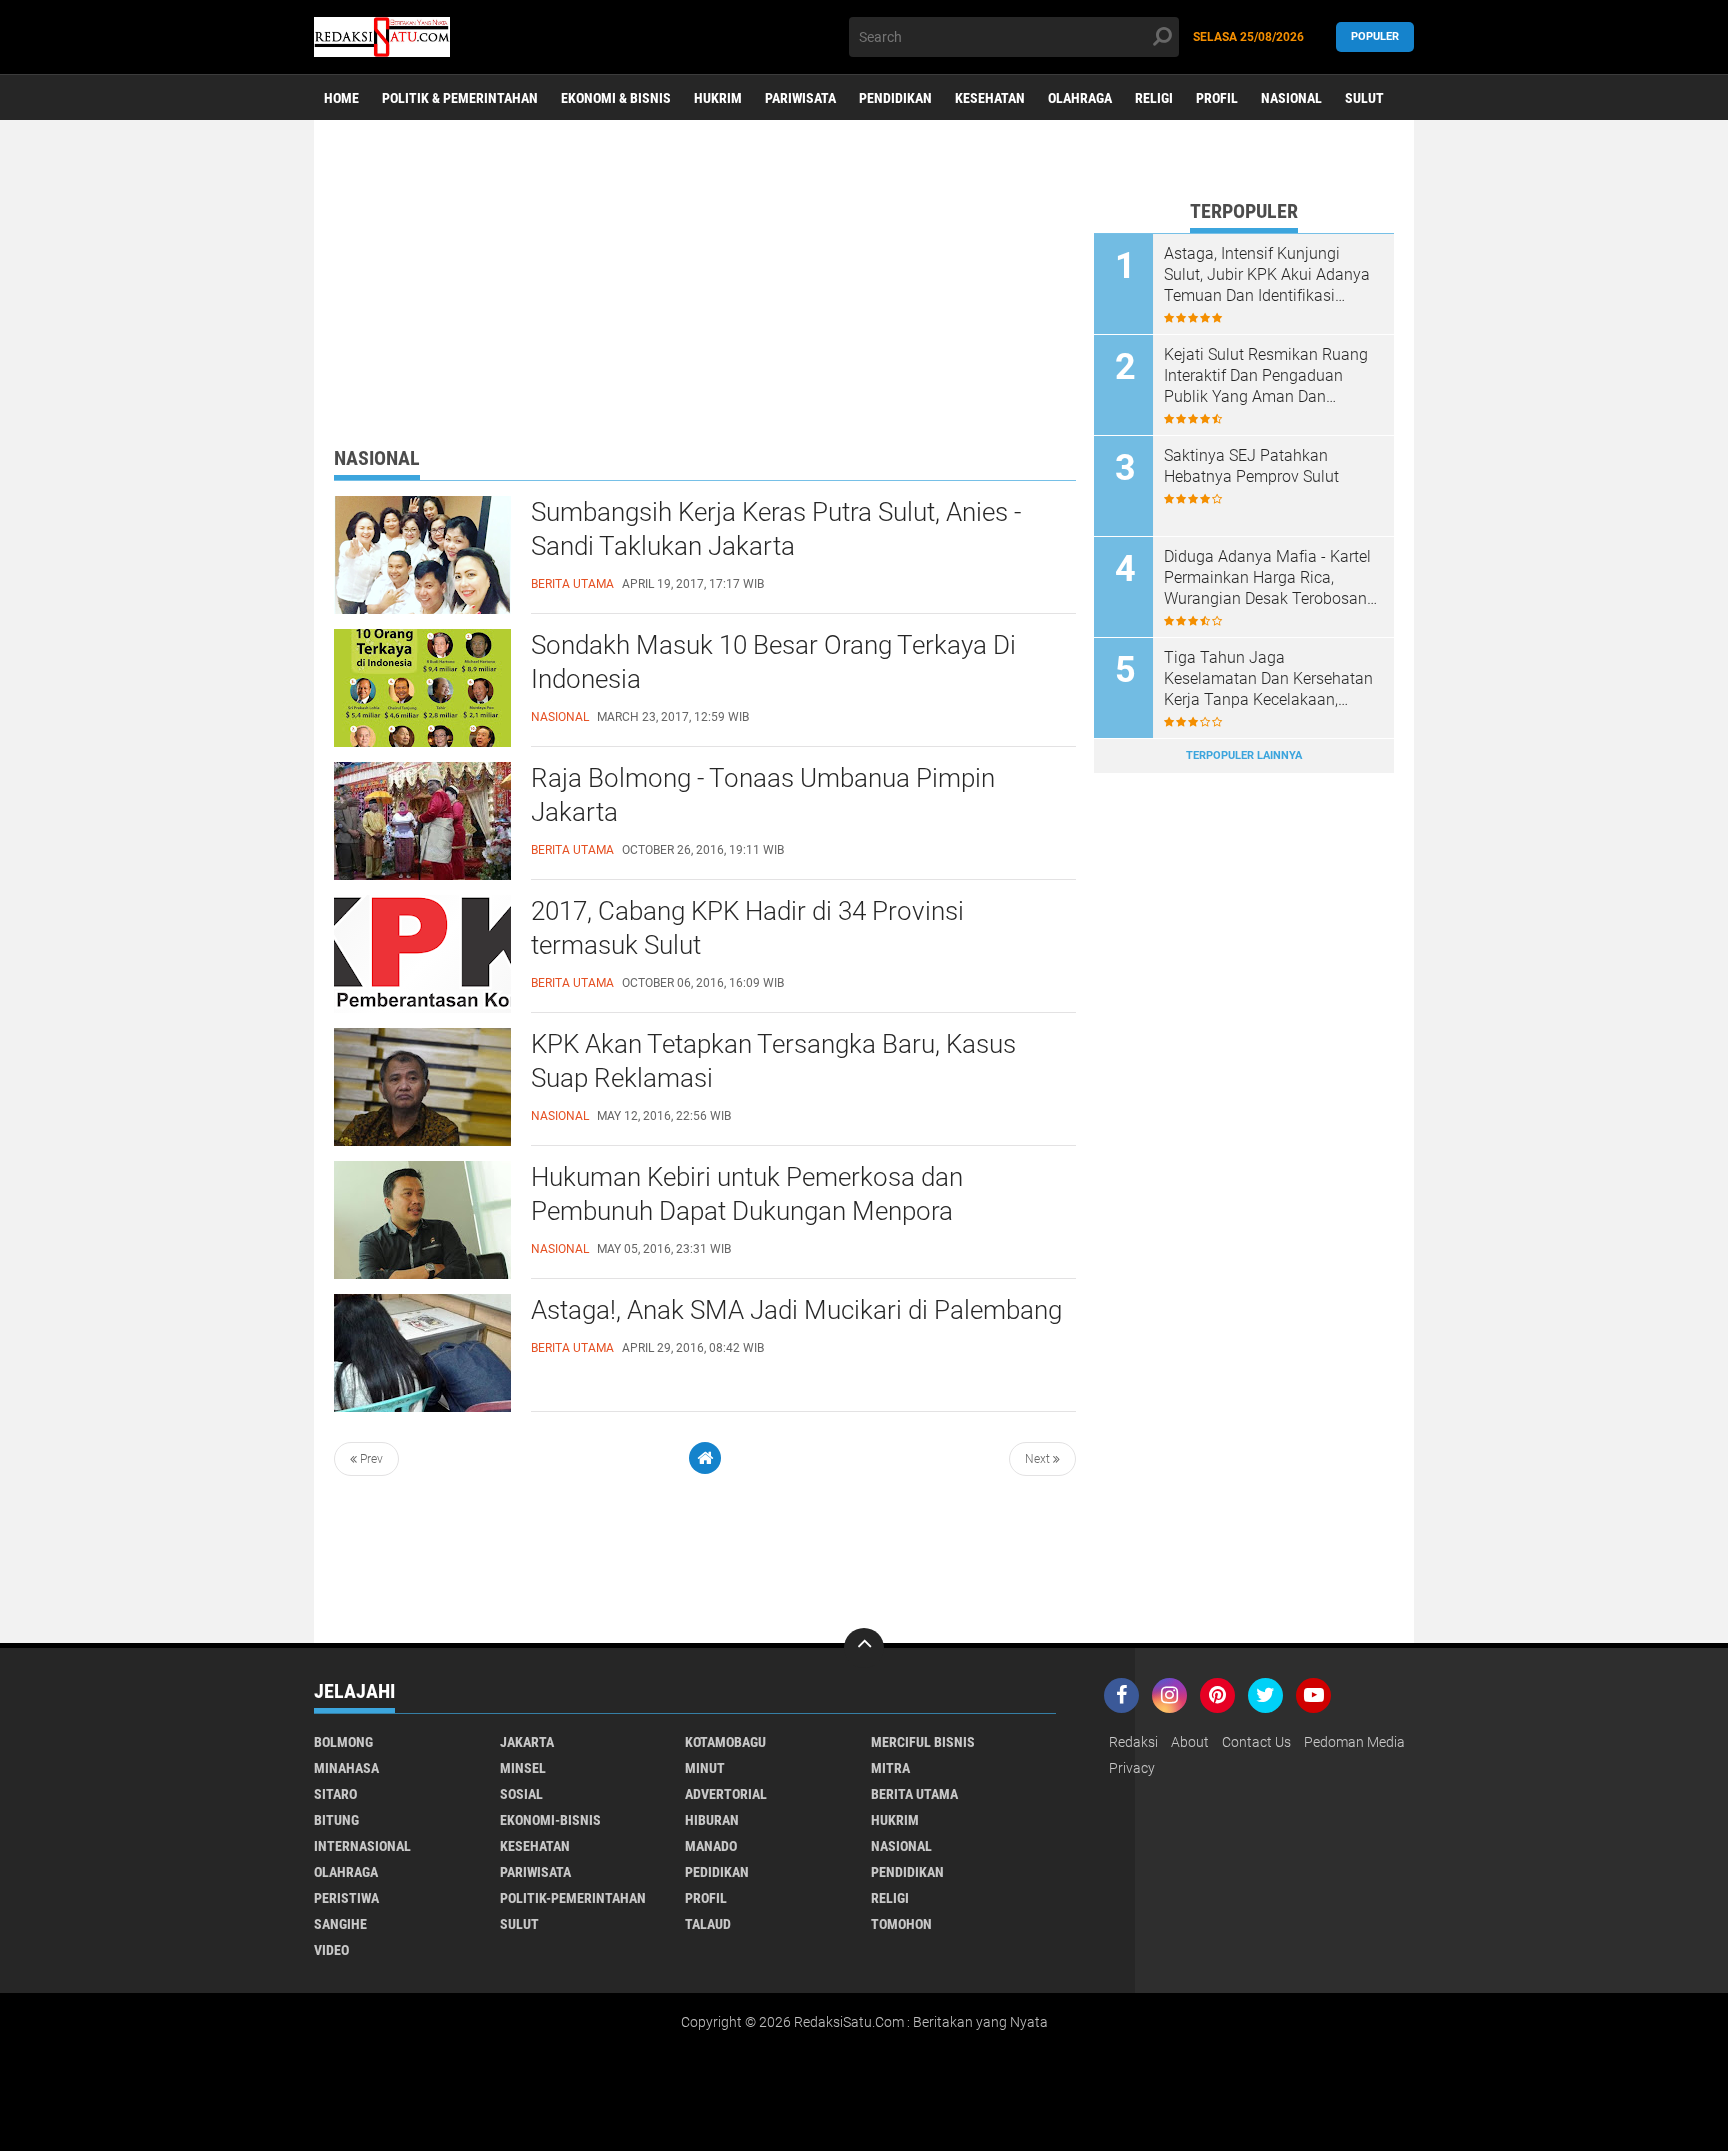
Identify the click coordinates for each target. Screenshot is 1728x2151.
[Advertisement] (705, 305)
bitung (336, 1820)
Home (341, 98)
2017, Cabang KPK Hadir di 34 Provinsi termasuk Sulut (747, 928)
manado (711, 1846)
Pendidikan (895, 98)
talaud (708, 1924)
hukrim (895, 1820)
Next (1039, 1459)
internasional (362, 1846)
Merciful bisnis (923, 1742)
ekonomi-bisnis (550, 1820)
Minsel (523, 1768)
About (1190, 1742)
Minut (705, 1768)
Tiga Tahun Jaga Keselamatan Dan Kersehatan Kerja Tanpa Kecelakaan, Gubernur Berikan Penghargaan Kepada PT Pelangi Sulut (1268, 679)
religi (890, 1898)
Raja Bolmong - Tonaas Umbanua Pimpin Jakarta (763, 795)
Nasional (1291, 98)
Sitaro (335, 1794)
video (331, 1950)
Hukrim (718, 98)
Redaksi (1133, 1742)
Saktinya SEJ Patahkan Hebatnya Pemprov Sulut (1251, 466)
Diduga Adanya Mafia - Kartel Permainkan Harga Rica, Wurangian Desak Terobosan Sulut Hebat (1267, 578)
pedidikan (717, 1872)
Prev (370, 1459)
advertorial (726, 1794)
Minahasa (346, 1768)
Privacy (1132, 1768)
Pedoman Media (1354, 1742)
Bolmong (343, 1742)
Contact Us (1256, 1742)
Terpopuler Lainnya (1244, 755)
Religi (1154, 98)
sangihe (340, 1924)
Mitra (890, 1768)
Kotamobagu (725, 1742)
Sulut (1364, 98)
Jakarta (527, 1742)
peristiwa (346, 1898)
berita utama (914, 1794)
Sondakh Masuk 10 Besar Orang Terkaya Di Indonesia (773, 662)
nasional (901, 1846)
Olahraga (1080, 98)
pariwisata (535, 1872)
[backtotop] (864, 1648)
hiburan (712, 1820)
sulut (519, 1924)
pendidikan (907, 1872)
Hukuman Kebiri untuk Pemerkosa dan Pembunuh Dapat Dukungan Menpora (747, 1194)
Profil (1217, 98)
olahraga (346, 1872)
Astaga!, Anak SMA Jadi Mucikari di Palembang (796, 1310)
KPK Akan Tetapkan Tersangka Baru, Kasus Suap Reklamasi (773, 1061)
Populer (1375, 36)
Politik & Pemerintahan (460, 98)
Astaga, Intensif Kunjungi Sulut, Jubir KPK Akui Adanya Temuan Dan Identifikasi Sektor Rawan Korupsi (1267, 275)
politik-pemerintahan (573, 1898)
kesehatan (535, 1846)
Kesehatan (990, 98)
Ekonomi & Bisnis (616, 98)
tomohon (901, 1924)
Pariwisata (800, 98)
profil (706, 1898)
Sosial (521, 1794)
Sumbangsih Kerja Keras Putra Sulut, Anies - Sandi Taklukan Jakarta (776, 529)
